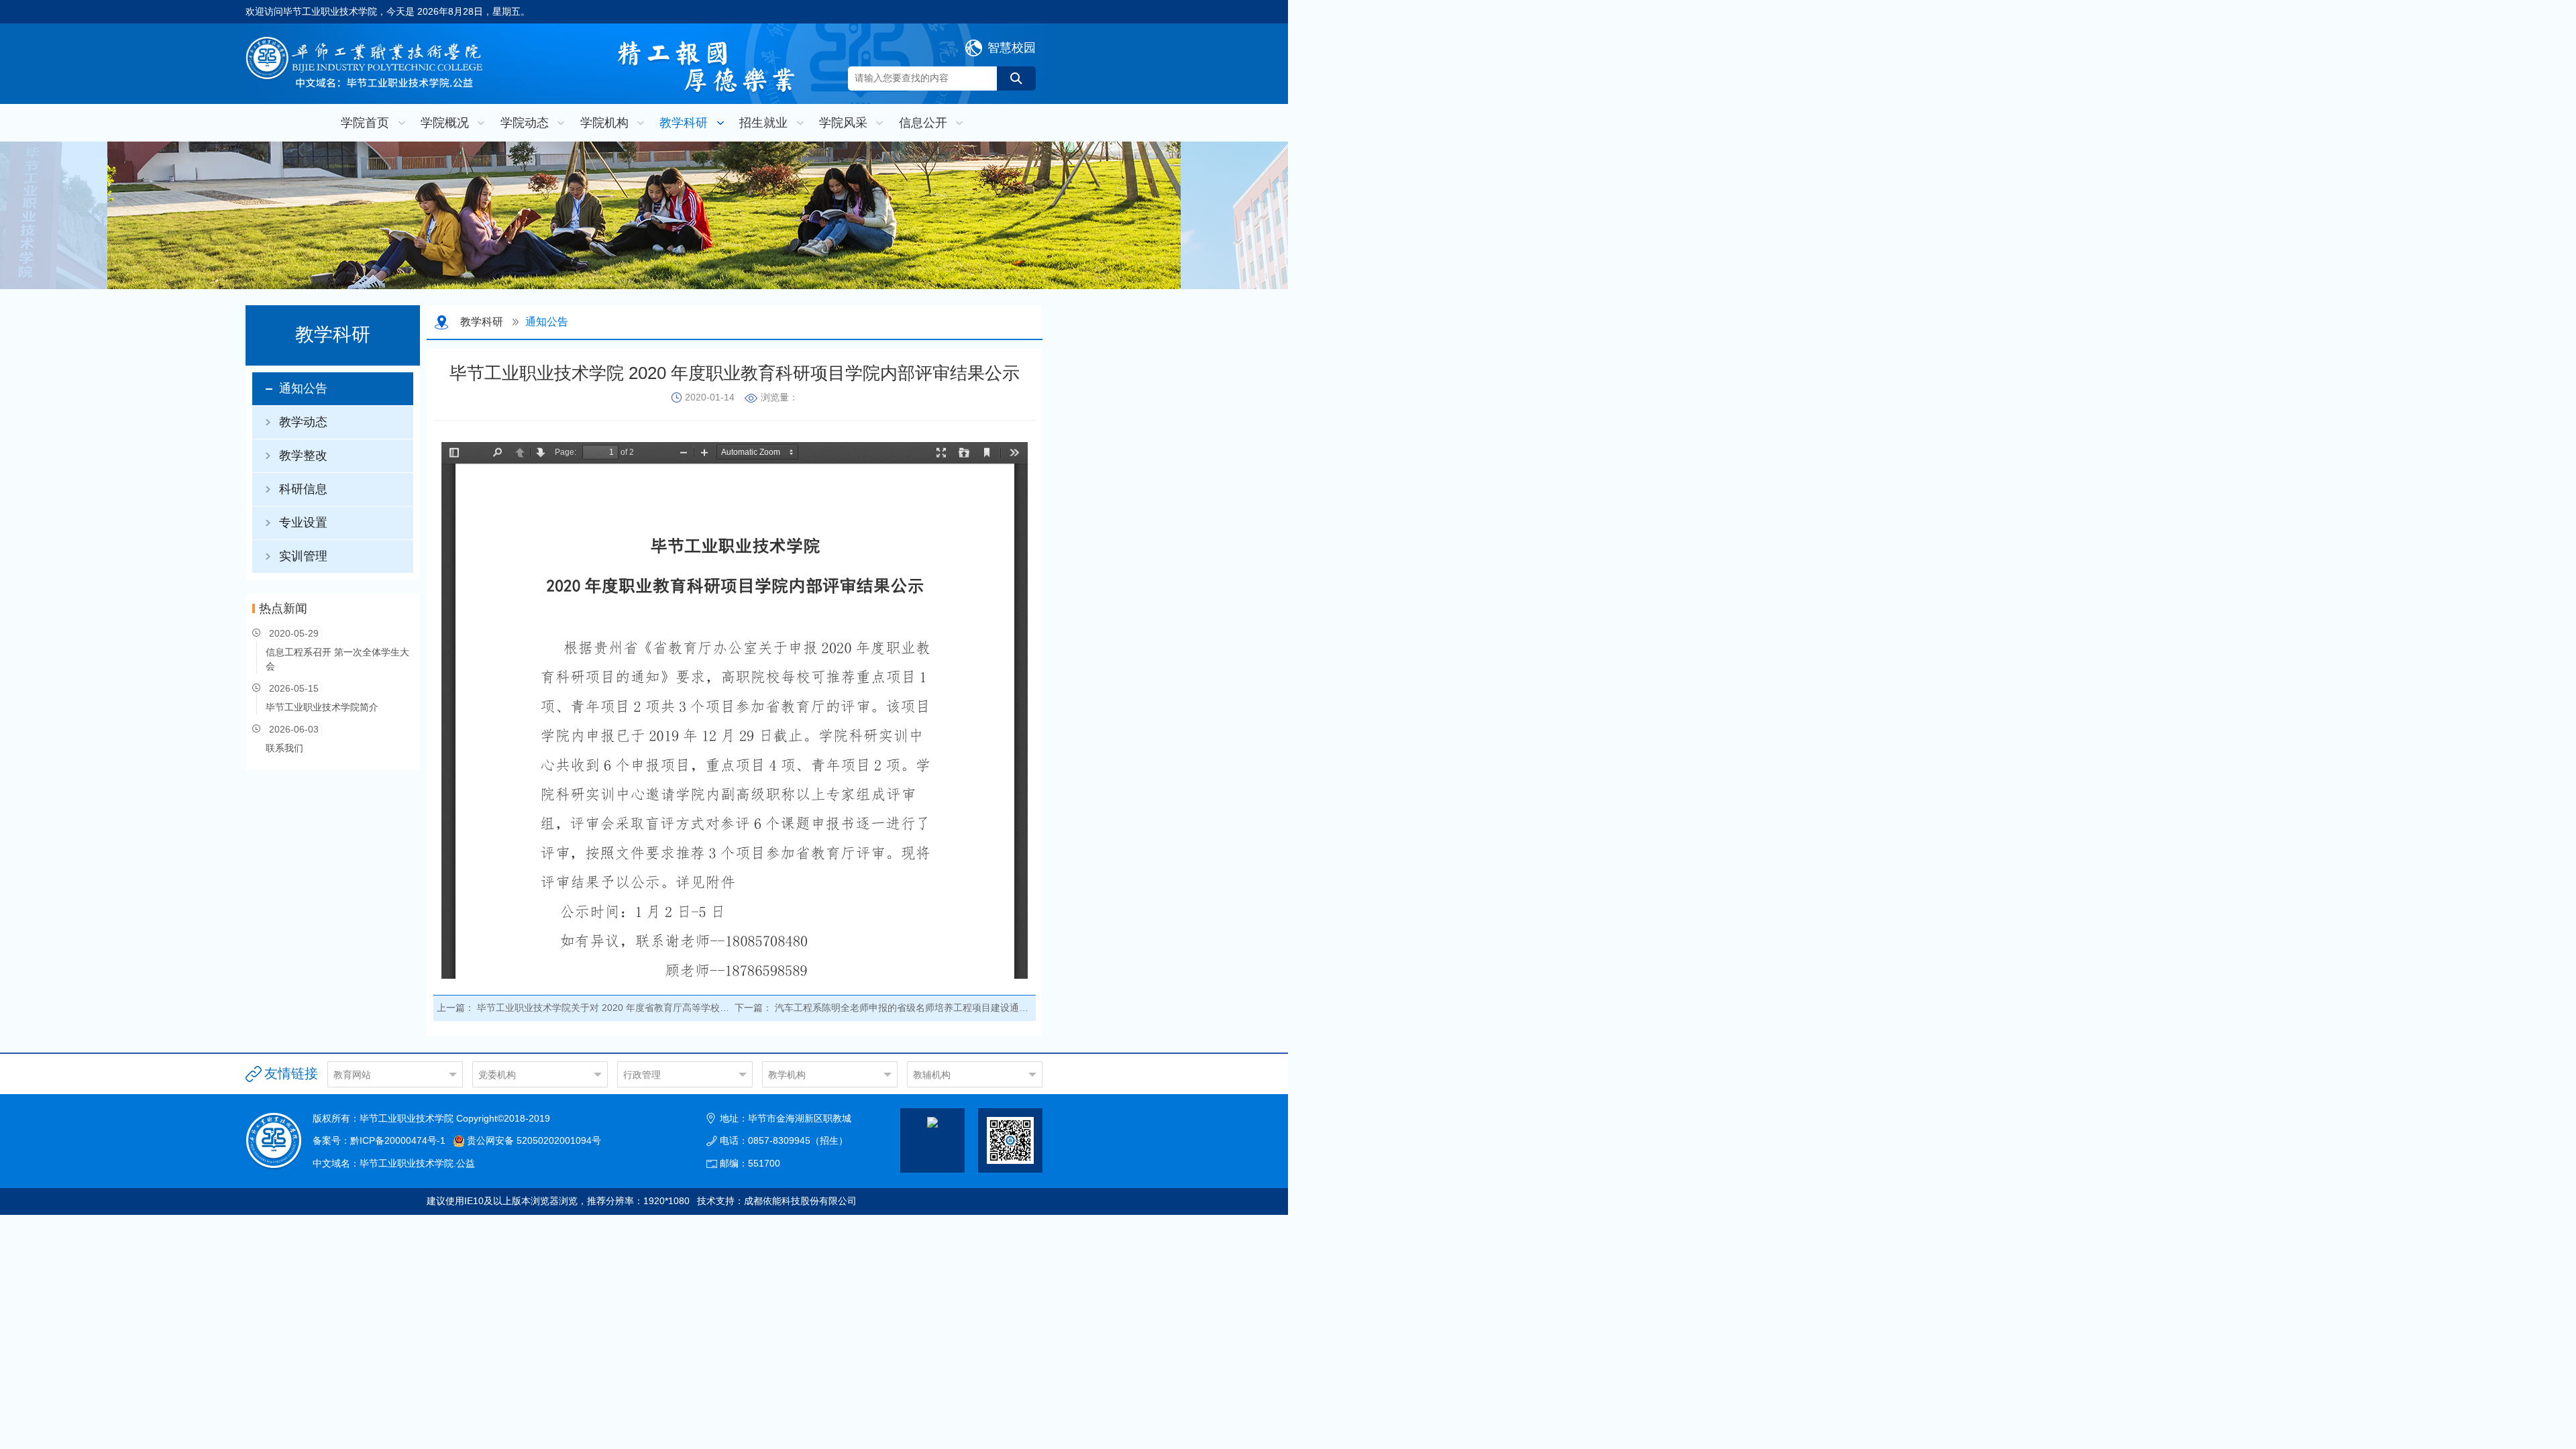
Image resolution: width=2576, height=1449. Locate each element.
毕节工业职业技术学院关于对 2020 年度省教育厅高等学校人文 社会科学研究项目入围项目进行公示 (684, 1008)
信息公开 (923, 123)
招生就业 (763, 123)
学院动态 (525, 123)
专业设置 (303, 523)
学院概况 (445, 123)
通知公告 (303, 388)
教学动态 (303, 422)
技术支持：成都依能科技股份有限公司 (777, 1201)
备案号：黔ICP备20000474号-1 (379, 1140)
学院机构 (604, 123)
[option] (644, 215)
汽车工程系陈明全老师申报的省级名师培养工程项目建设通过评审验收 (920, 1008)
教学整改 (303, 455)
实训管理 (303, 556)
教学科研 (684, 123)
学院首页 (365, 123)
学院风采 (843, 123)
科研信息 (303, 489)
